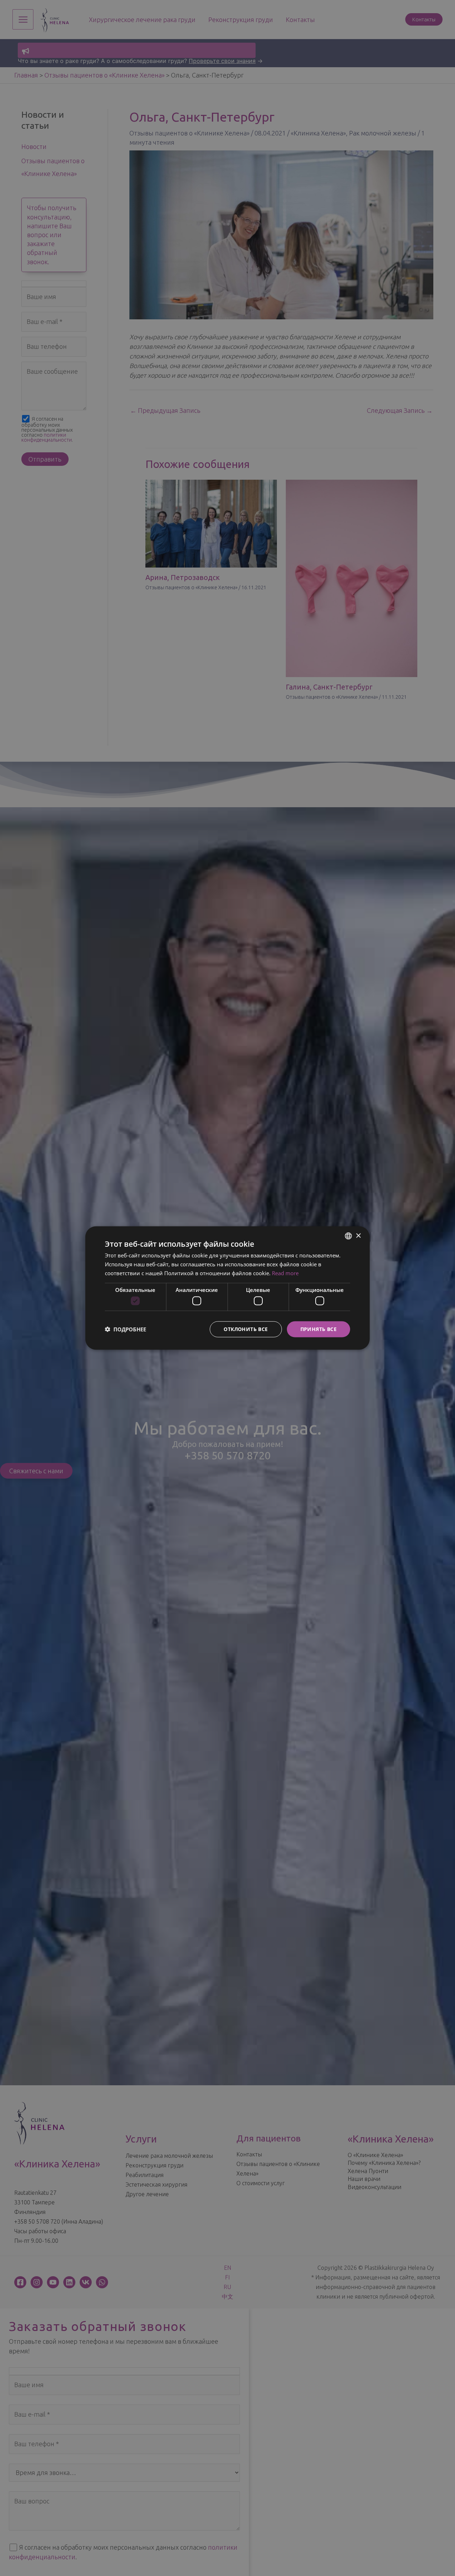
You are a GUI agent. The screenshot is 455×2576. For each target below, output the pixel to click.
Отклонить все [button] (246, 1329)
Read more (285, 1273)
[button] (125, 1329)
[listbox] (348, 1236)
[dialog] (227, 1288)
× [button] (358, 1236)
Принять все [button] (318, 1329)
